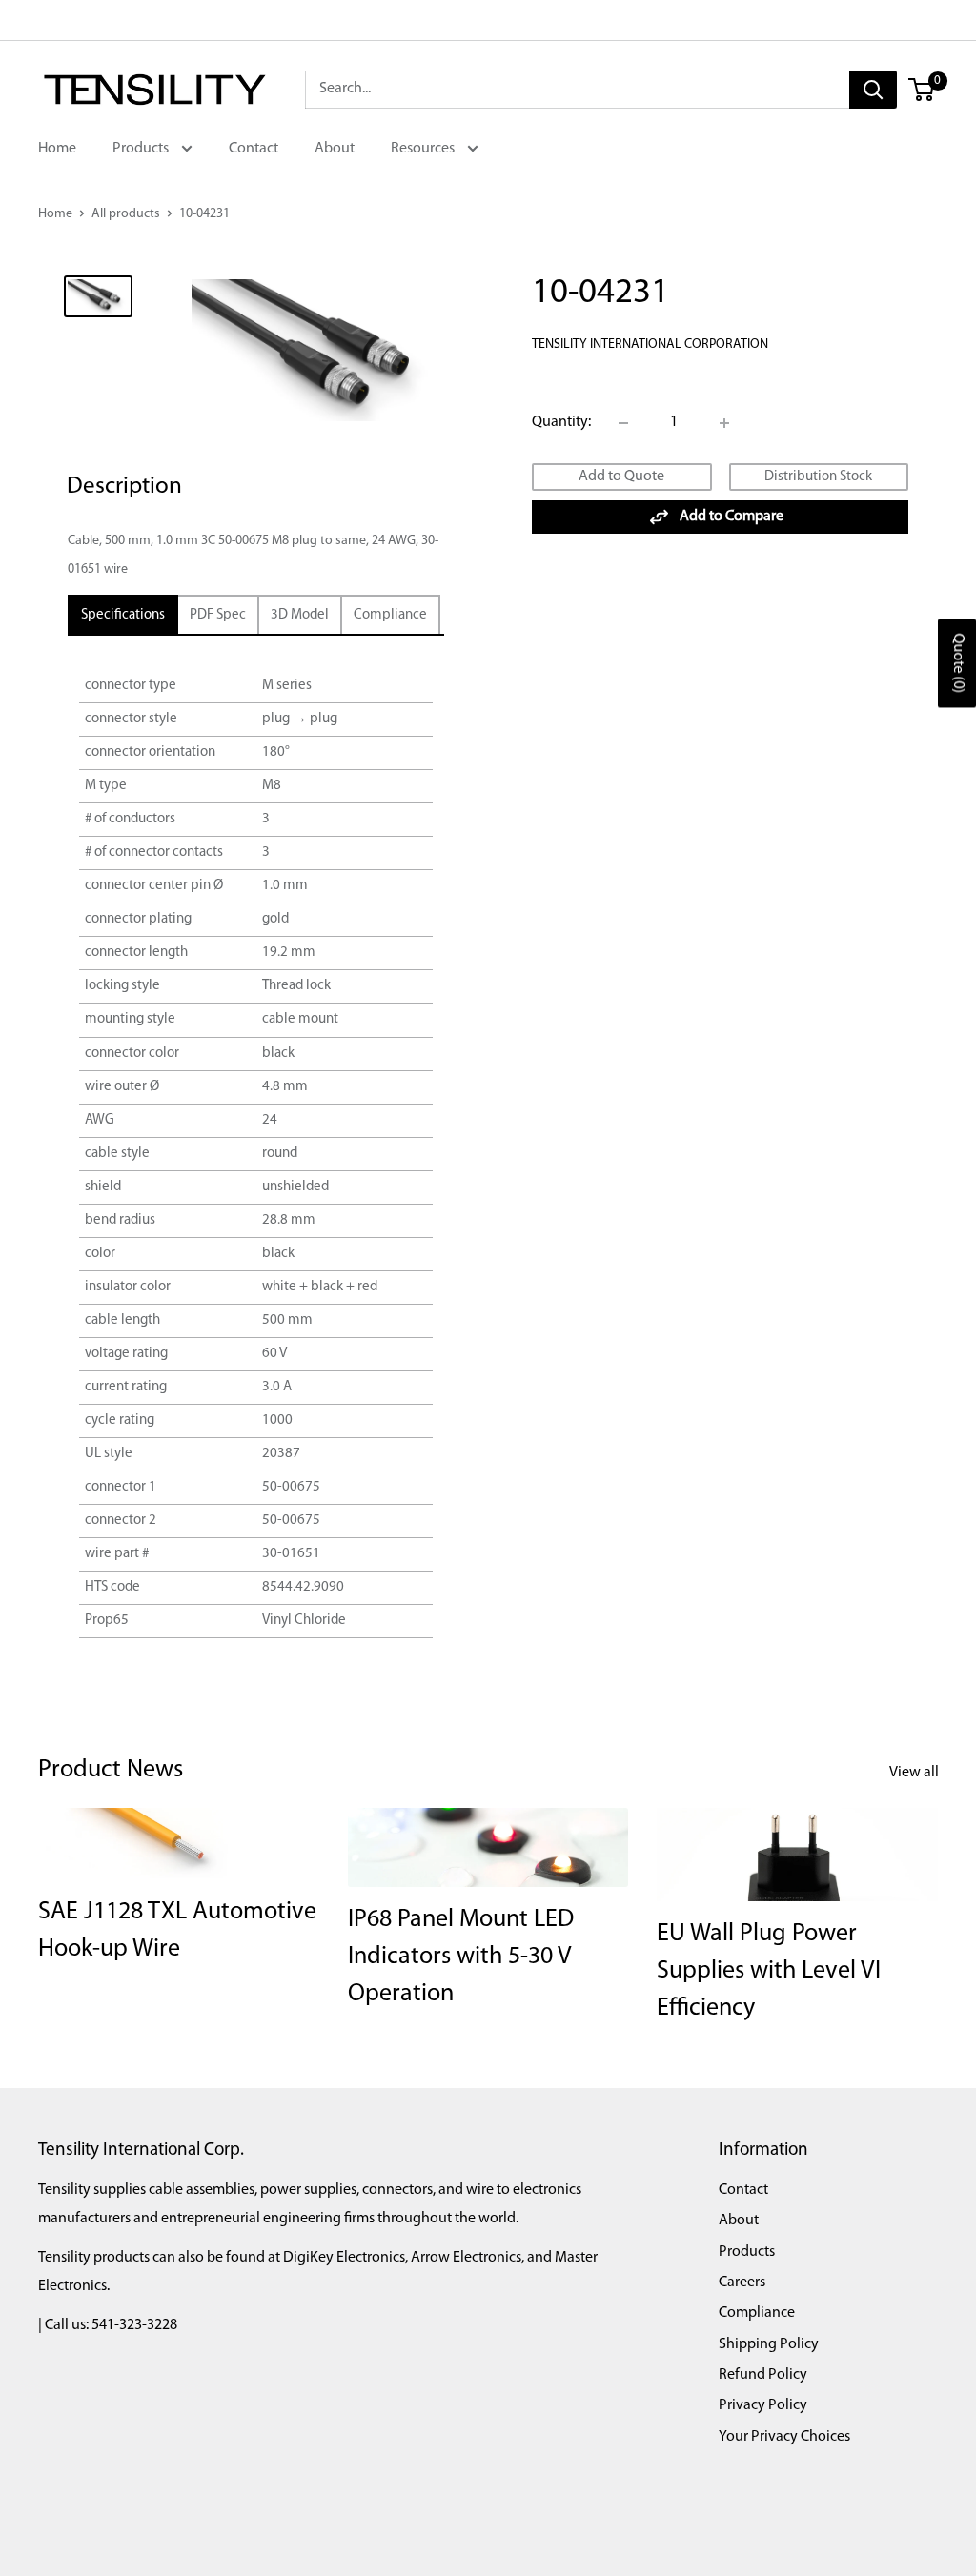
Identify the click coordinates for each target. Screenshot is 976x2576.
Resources (424, 149)
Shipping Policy (769, 2344)
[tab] (123, 615)
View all (915, 1773)
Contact (254, 149)
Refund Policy (763, 2375)
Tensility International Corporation (650, 345)
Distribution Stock (818, 477)
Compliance (757, 2313)
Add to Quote (621, 477)
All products (126, 214)
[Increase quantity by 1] (724, 423)
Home (57, 149)
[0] (922, 90)
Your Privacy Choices (784, 2437)
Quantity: (561, 422)
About (335, 149)
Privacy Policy (763, 2405)
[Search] (873, 90)
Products (142, 149)
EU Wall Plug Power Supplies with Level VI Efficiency (769, 1971)
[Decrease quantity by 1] (623, 423)
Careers (742, 2282)
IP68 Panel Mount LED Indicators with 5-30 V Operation (461, 1957)
